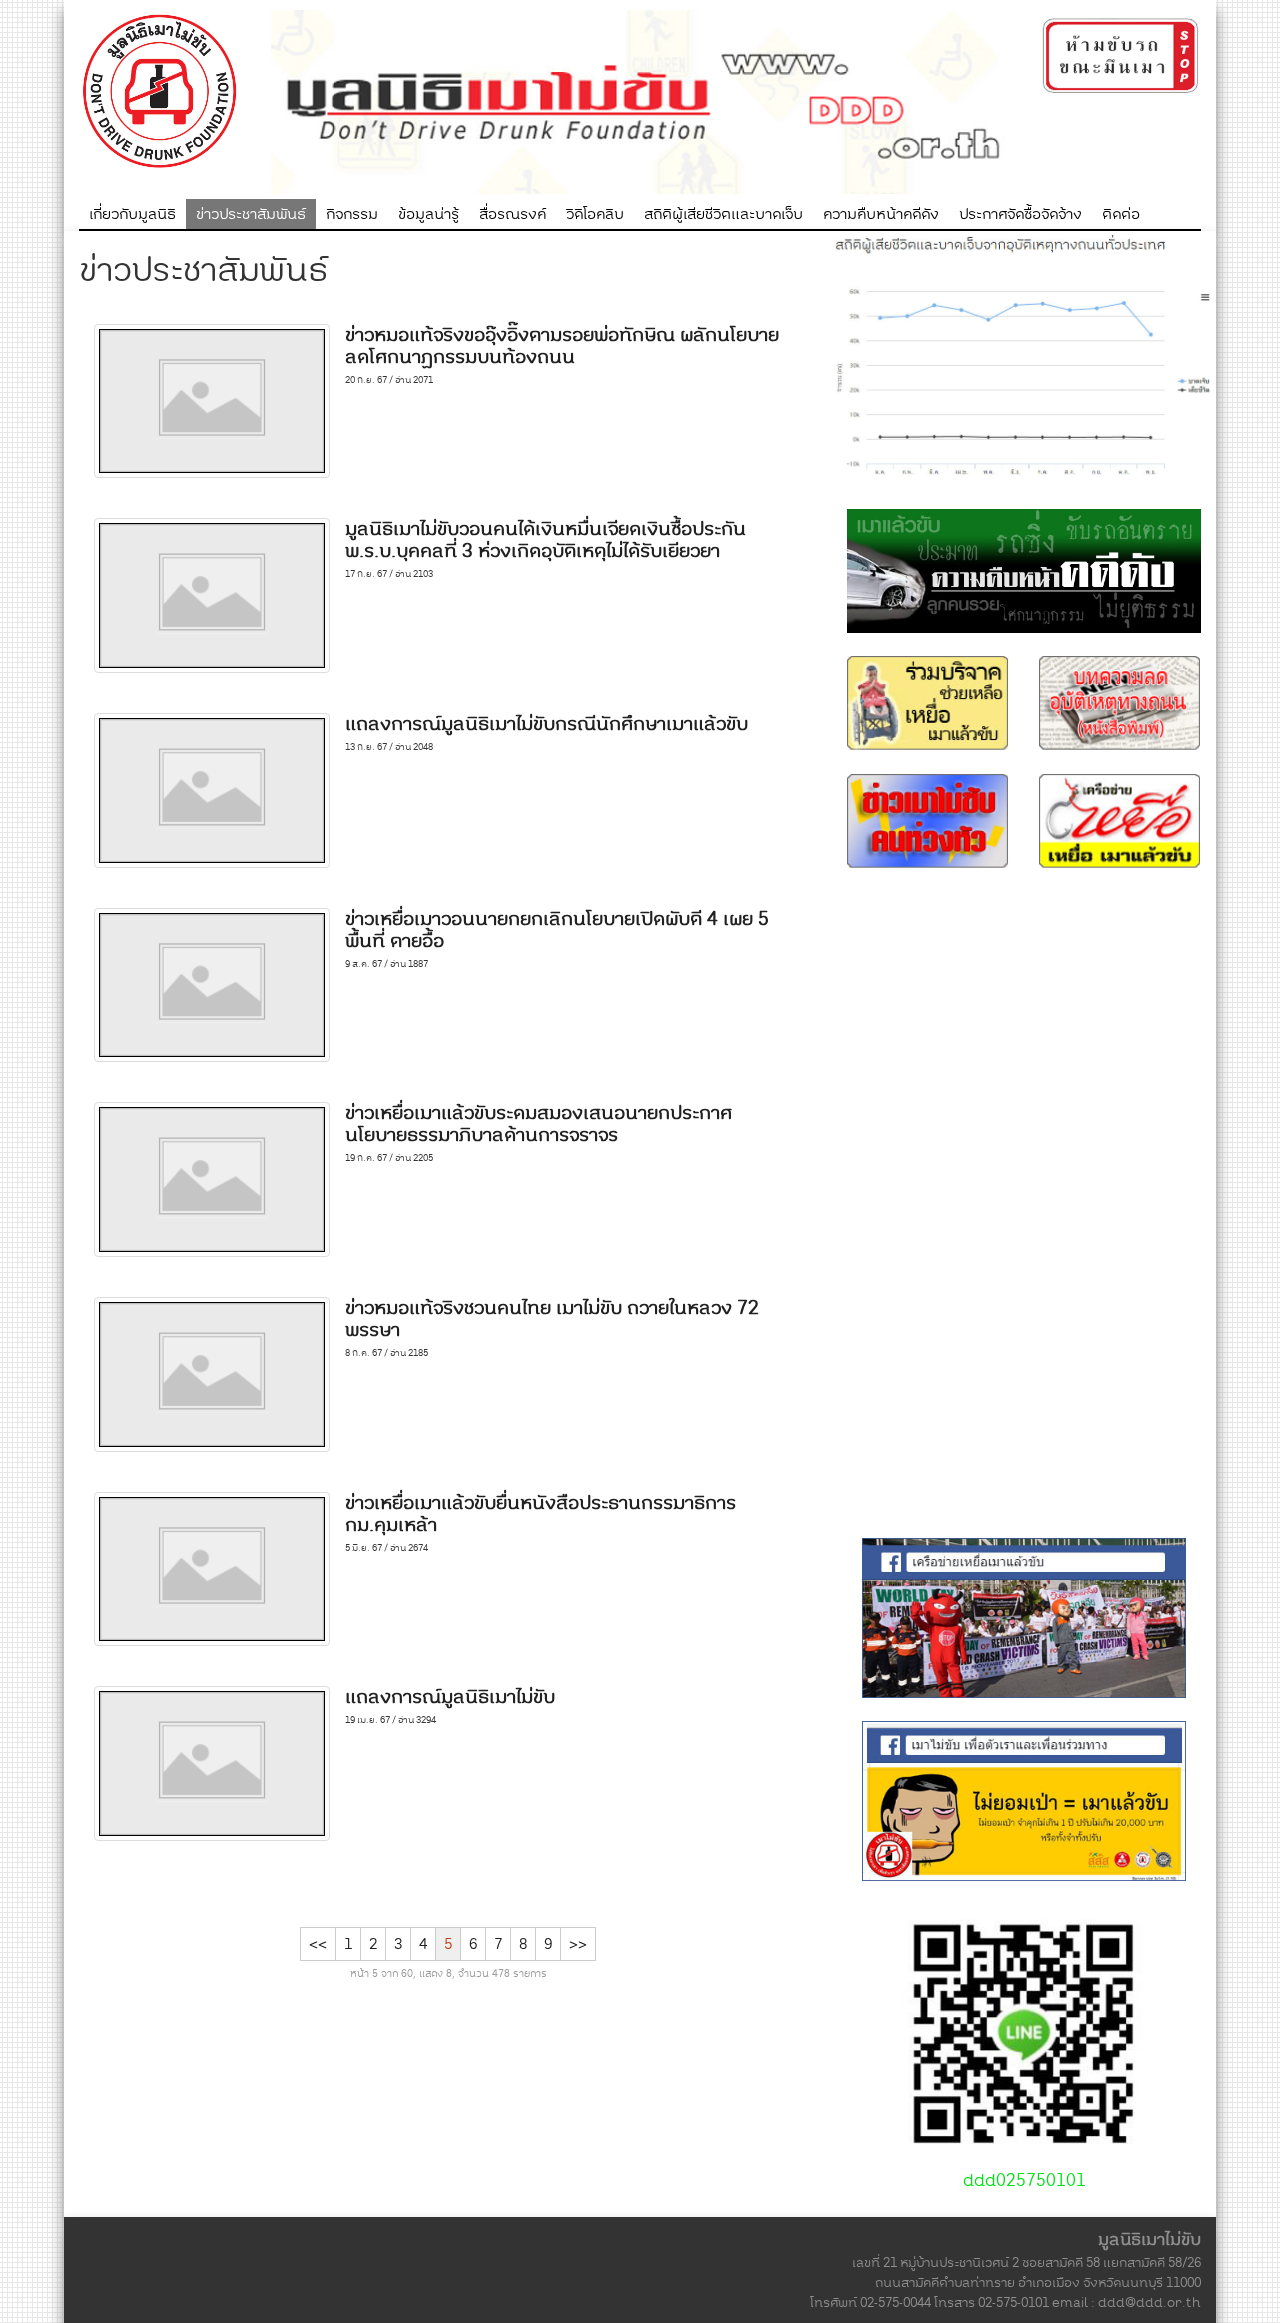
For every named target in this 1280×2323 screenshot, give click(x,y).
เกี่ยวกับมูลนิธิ (132, 214)
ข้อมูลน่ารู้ (428, 214)
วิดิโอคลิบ (595, 214)
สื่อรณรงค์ (512, 214)
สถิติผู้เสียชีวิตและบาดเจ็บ (723, 214)
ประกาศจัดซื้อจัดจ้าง (1020, 214)
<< (318, 1944)
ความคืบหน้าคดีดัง (881, 214)
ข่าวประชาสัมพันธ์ (251, 214)
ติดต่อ (1121, 214)
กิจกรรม (352, 214)
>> (578, 1944)
